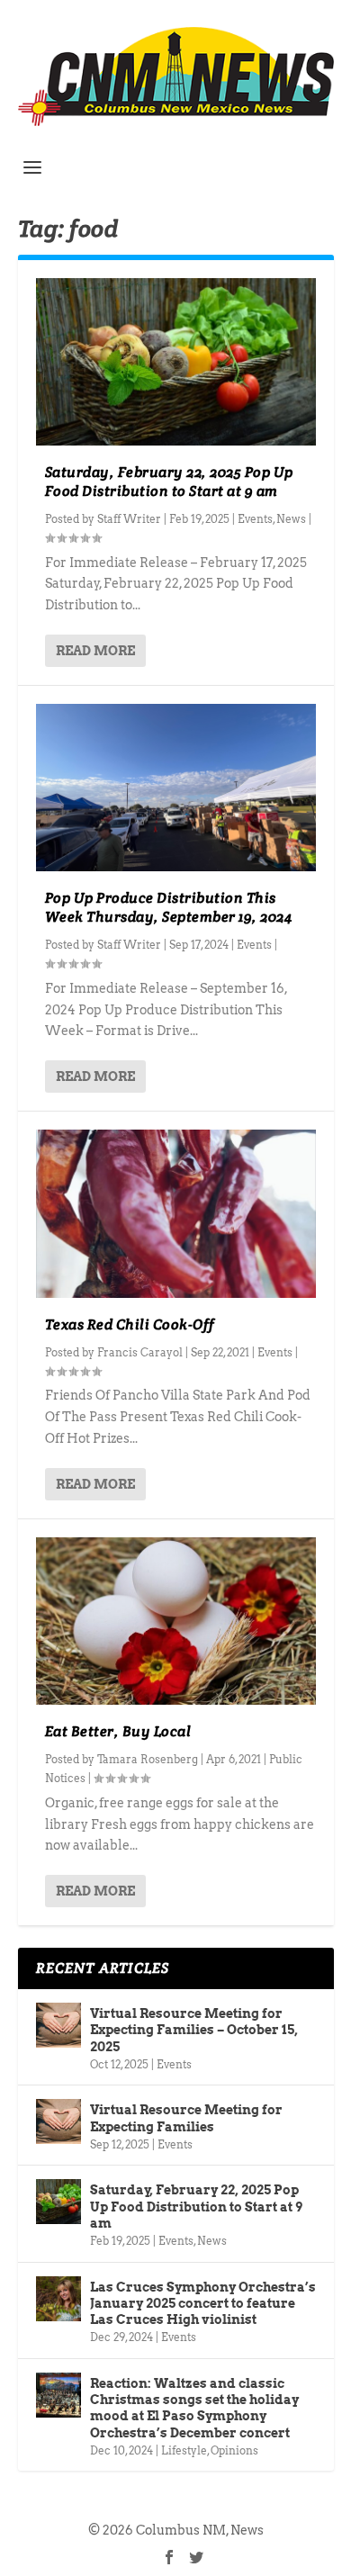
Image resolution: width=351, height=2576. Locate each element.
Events (255, 519)
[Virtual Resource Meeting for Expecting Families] (58, 2121)
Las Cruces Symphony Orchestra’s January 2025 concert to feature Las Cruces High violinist (203, 2303)
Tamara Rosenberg (148, 1759)
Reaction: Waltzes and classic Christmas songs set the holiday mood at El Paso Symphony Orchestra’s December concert (194, 2408)
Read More (95, 651)
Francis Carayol (140, 1352)
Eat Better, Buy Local (118, 1731)
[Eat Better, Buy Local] (176, 1621)
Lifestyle (184, 2450)
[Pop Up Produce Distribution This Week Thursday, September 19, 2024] (176, 788)
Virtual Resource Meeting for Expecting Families (186, 2118)
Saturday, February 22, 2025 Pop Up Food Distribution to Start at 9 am (169, 482)
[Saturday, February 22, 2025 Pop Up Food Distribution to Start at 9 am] (176, 362)
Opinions (234, 2450)
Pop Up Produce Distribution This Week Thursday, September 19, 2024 (169, 907)
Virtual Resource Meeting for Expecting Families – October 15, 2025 (194, 2030)
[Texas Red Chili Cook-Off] (176, 1214)
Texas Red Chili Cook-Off (130, 1324)
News (291, 519)
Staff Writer (129, 519)
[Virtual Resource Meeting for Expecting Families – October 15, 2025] (58, 2025)
